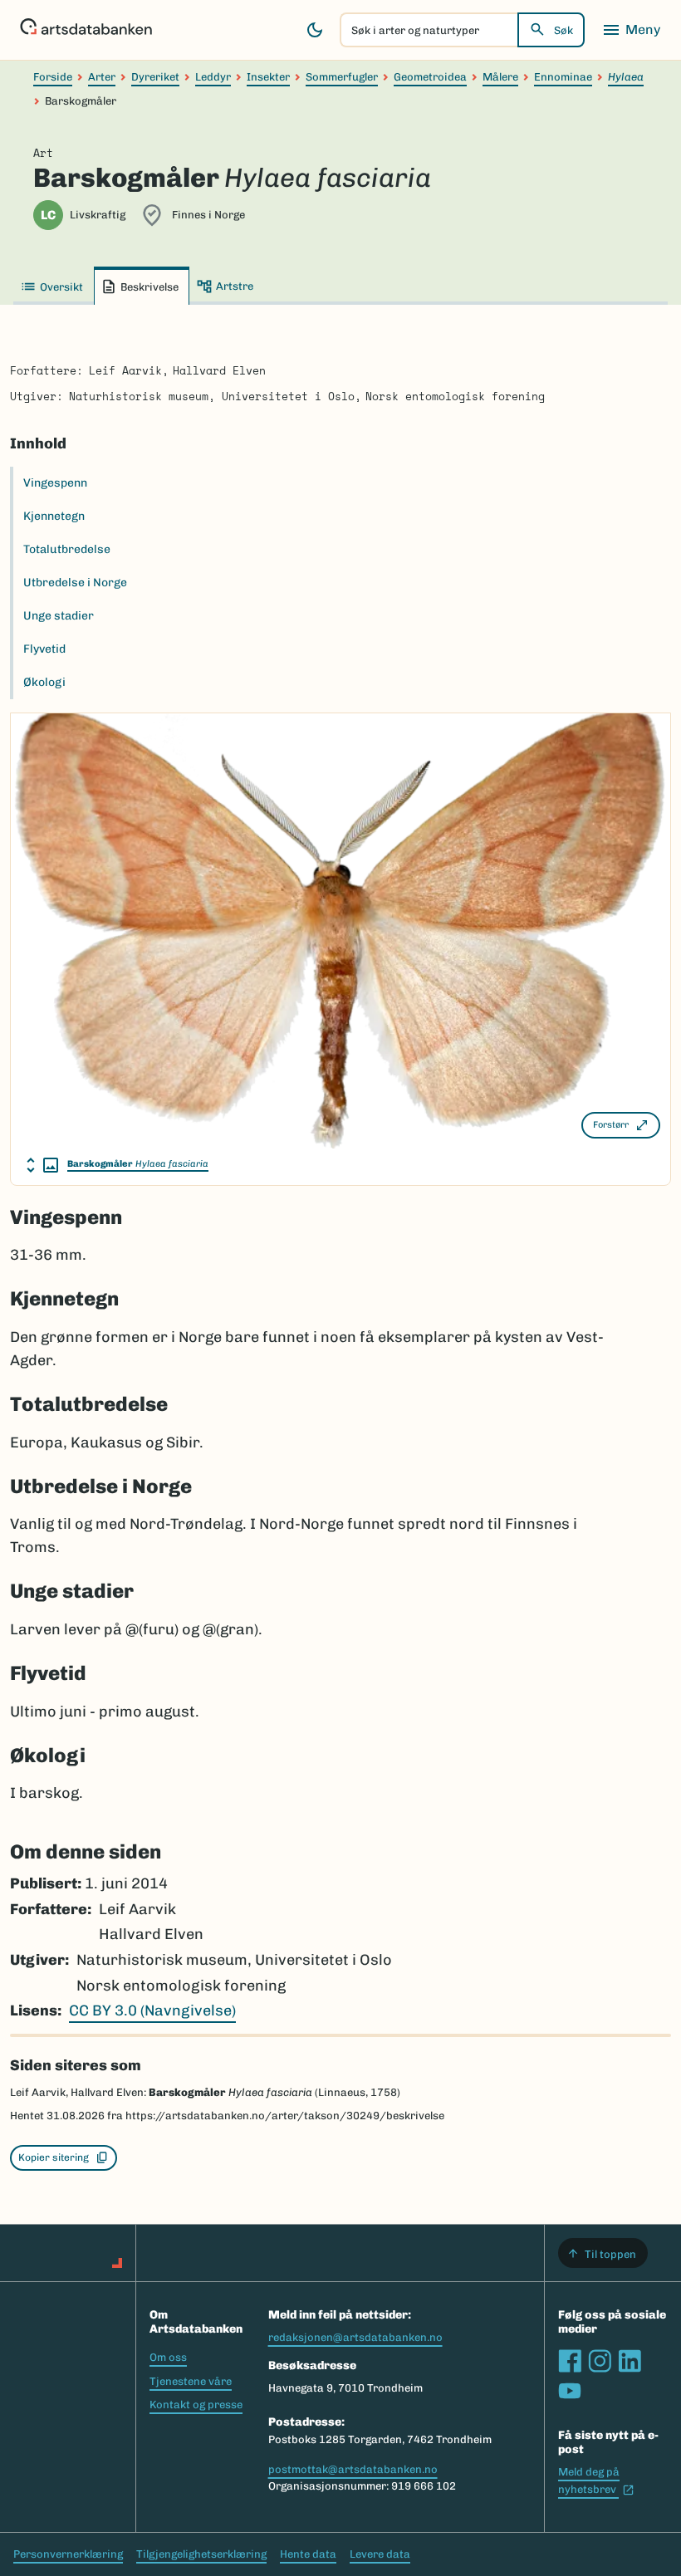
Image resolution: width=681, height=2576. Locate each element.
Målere (500, 77)
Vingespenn (55, 483)
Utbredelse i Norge (75, 583)
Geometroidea (430, 77)
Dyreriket (155, 77)
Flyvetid (44, 649)
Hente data (308, 2554)
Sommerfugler (342, 77)
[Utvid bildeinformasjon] (42, 1165)
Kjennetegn (54, 516)
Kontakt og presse (196, 2405)
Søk (563, 30)
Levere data (380, 2554)
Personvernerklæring (68, 2554)
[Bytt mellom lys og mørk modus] (315, 30)
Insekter (268, 77)
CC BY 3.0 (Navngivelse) (152, 2010)
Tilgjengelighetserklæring (201, 2554)
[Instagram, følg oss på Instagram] (600, 2361)
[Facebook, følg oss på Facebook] (570, 2361)
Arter (102, 77)
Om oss (168, 2357)
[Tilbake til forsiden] (86, 30)
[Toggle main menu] (631, 30)
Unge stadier (59, 616)
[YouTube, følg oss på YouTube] (570, 2391)
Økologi (44, 682)
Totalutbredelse (67, 549)
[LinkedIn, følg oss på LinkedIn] (630, 2361)
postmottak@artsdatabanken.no (353, 2469)
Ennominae (563, 77)
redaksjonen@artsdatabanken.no (355, 2337)
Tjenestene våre (191, 2381)
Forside (53, 77)
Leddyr (213, 77)
